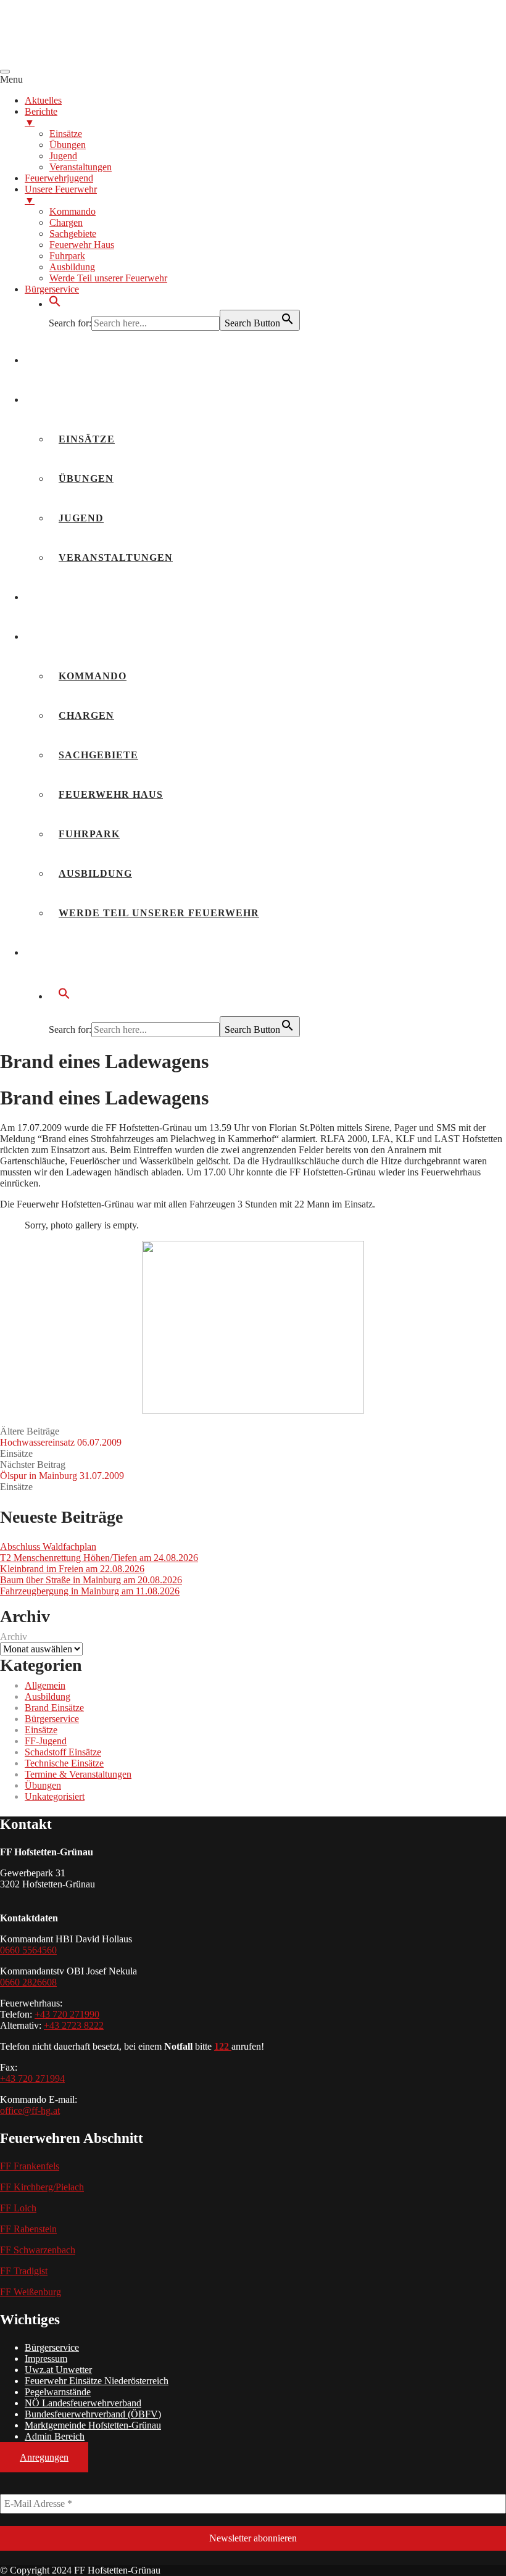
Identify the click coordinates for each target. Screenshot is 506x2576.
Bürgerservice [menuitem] (52, 289)
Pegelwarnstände (58, 2392)
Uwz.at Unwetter (58, 2370)
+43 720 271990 (67, 2014)
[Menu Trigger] (5, 72)
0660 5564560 (28, 1950)
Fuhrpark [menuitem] (67, 256)
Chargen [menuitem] (66, 222)
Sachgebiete (98, 755)
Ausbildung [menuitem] (72, 267)
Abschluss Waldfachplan (48, 1547)
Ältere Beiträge (61, 1437)
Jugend (81, 518)
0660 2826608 (28, 1982)
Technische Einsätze (64, 1763)
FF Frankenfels (30, 2166)
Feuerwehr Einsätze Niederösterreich (97, 2381)
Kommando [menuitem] (73, 211)
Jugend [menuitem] (63, 156)
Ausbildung (95, 873)
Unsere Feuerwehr (93, 636)
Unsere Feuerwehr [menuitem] (61, 195)
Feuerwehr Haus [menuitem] (82, 245)
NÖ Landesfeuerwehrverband (83, 2403)
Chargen (86, 715)
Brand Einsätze (54, 1708)
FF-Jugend (46, 1741)
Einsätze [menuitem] (66, 134)
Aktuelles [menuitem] (43, 100)
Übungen (86, 478)
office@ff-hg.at (30, 2110)
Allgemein (45, 1685)
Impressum (46, 2359)
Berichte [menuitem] (41, 117)
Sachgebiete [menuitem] (73, 234)
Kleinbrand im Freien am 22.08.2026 (72, 1569)
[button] (55, 304)
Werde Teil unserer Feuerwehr (159, 913)
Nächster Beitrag (62, 1470)
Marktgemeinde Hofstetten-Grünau (93, 2425)
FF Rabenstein (28, 2229)
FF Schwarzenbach (38, 2250)
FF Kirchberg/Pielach (42, 2187)
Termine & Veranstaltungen (78, 1774)
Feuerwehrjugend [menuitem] (59, 178)
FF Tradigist (24, 2271)
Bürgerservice (82, 952)
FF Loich (18, 2208)
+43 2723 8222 (74, 2025)
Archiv (14, 1637)
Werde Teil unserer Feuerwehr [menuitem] (108, 278)
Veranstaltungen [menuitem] (81, 167)
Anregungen (44, 2457)
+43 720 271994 (32, 2078)
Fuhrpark (89, 834)
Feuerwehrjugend (92, 597)
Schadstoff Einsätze (63, 1752)
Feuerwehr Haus (111, 794)
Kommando (93, 676)
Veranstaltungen (116, 557)
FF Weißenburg (31, 2292)
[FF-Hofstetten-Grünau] (93, 57)
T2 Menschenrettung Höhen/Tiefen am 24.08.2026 (99, 1558)
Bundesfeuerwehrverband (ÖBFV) (93, 2414)
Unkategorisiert (55, 1796)
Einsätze (87, 439)
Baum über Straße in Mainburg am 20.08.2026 (91, 1580)
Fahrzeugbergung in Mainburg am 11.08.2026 (90, 1591)
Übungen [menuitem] (68, 145)
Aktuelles (68, 360)
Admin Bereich (55, 2436)
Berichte (63, 400)
